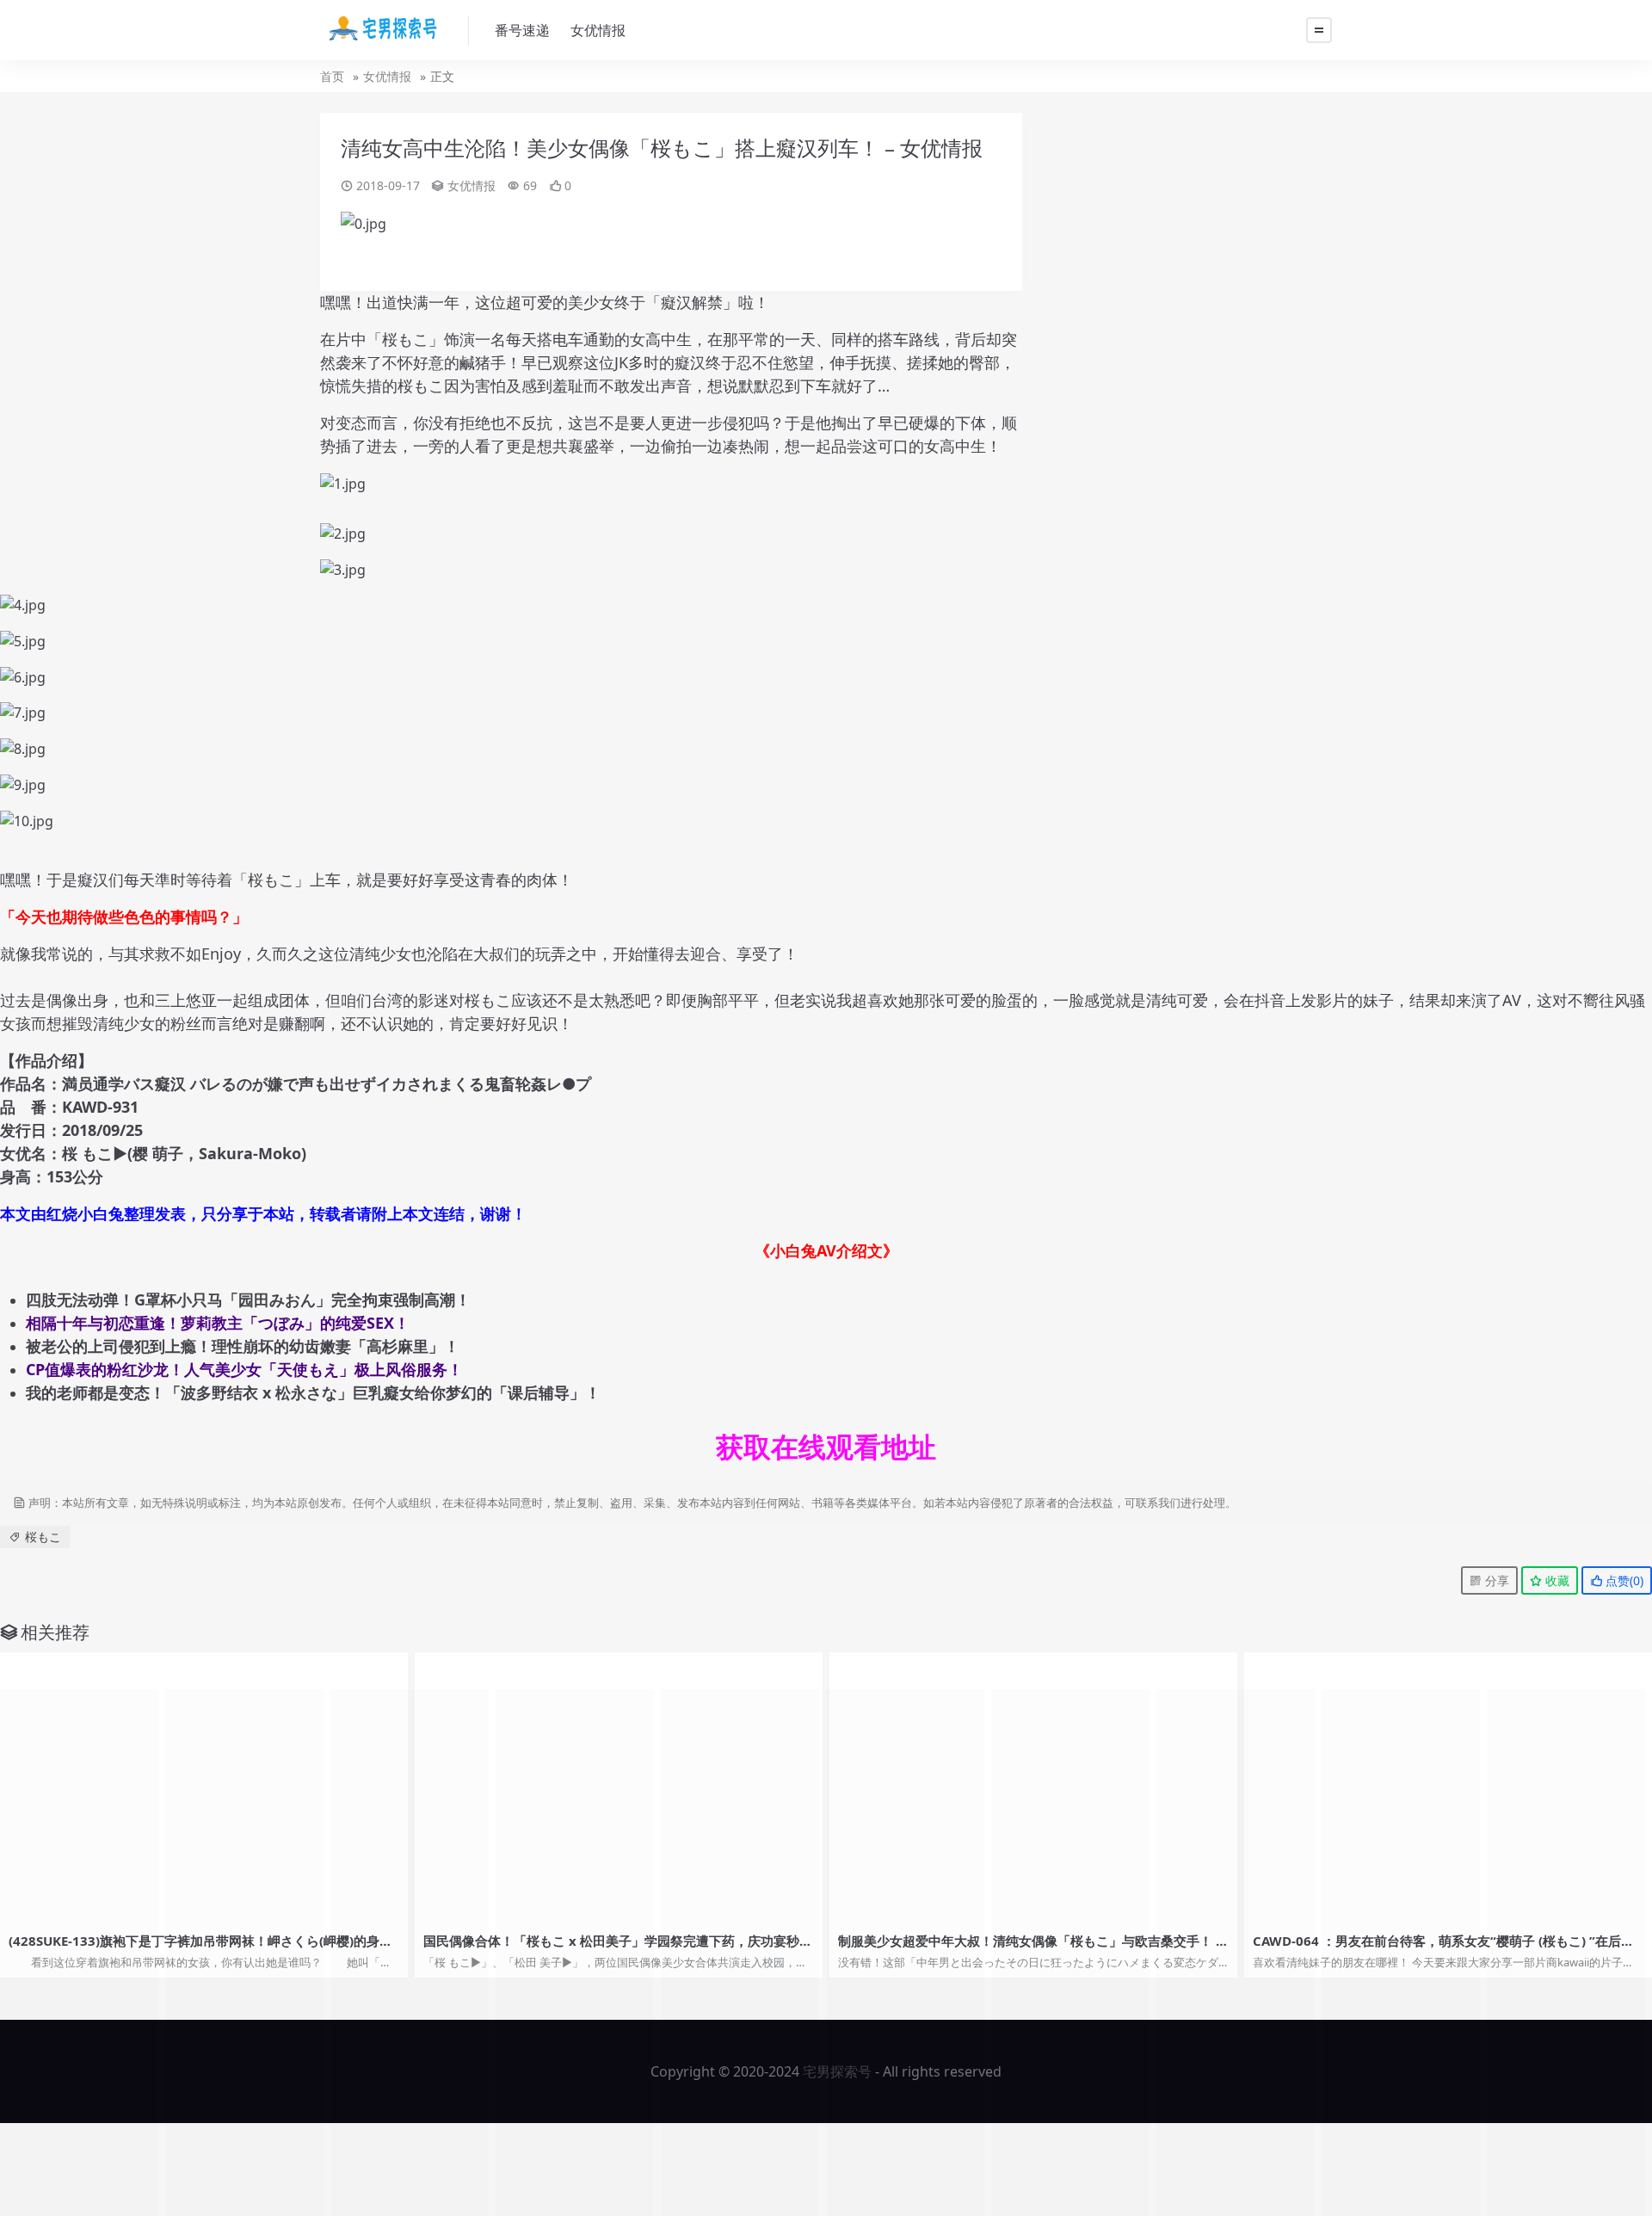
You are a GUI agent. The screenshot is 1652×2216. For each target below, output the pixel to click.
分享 (1495, 1580)
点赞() (1623, 1580)
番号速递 (522, 30)
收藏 (1556, 1580)
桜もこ (43, 1537)
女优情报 (598, 30)
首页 (332, 76)
